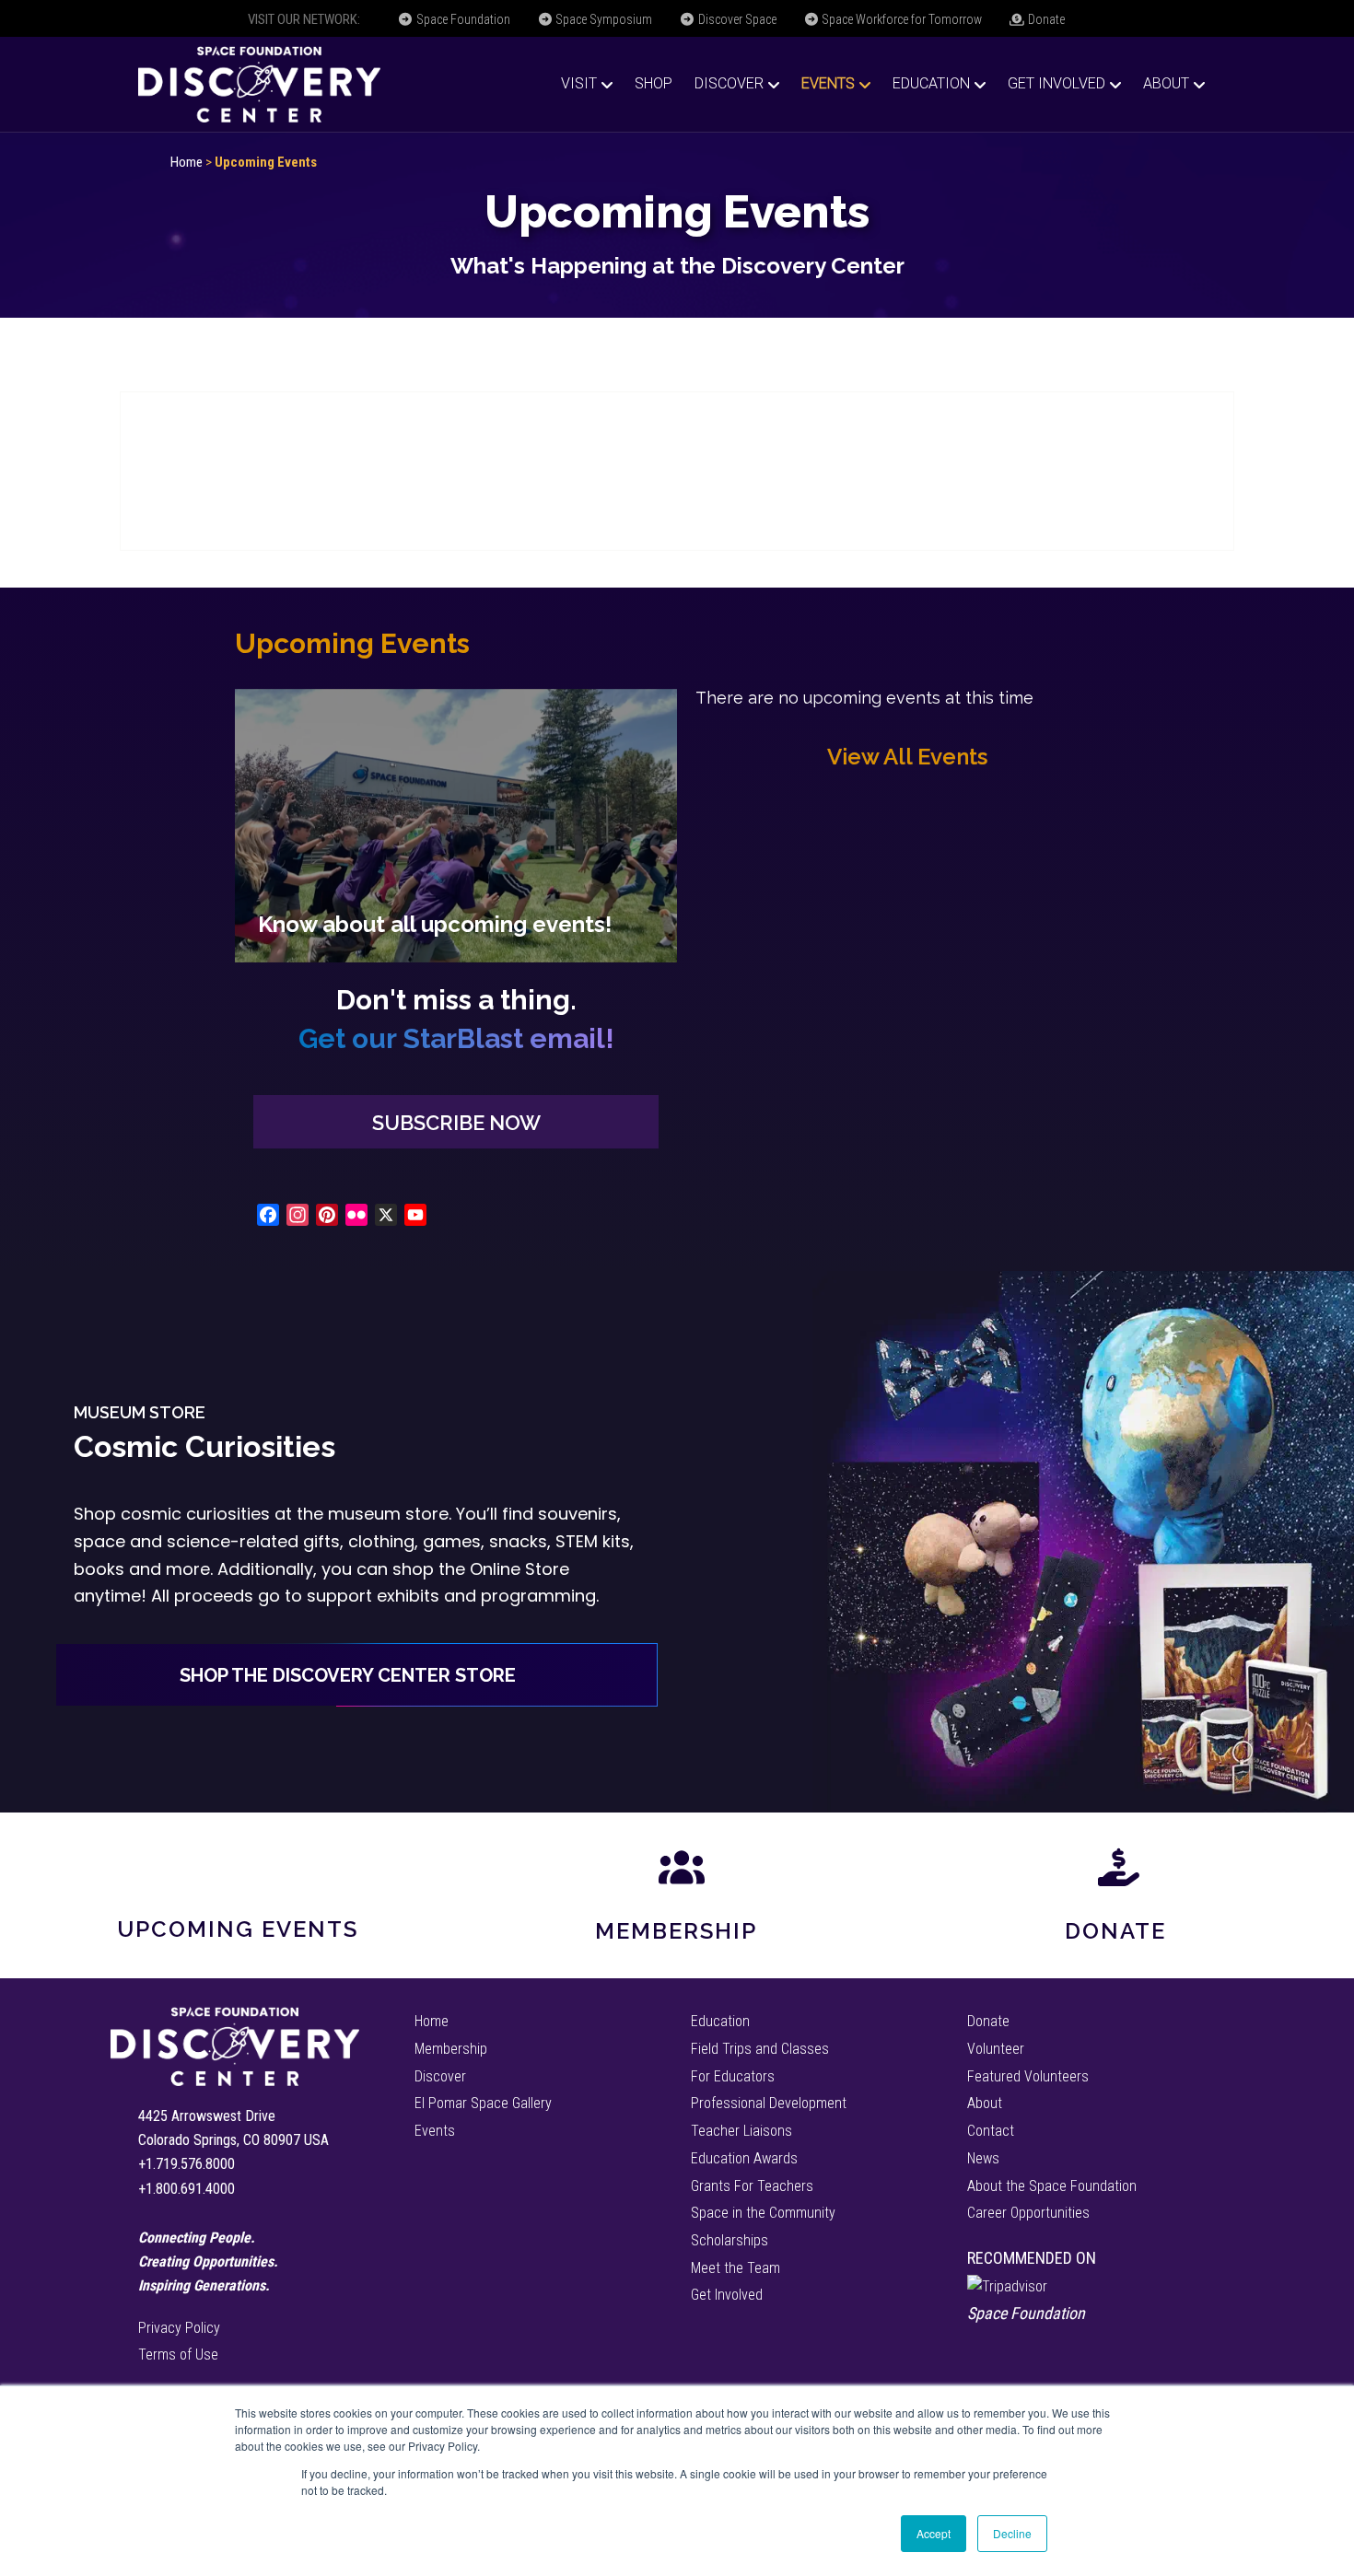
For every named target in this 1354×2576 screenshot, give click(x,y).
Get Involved (1056, 83)
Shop (654, 83)
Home (187, 162)
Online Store (519, 1569)
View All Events (907, 757)
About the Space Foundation (1052, 2186)
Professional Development (769, 2103)
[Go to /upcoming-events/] (456, 826)
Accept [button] (934, 2533)
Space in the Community (763, 2213)
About (1166, 83)
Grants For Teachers (752, 2186)
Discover (729, 83)
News (983, 2158)
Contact (991, 2131)
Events (828, 83)
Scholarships (730, 2240)
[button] (456, 1122)
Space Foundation (462, 19)
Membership (676, 1931)
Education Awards (744, 2158)
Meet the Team (735, 2268)
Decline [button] (1012, 2533)
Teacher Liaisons (741, 2131)
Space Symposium (602, 19)
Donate (1045, 19)
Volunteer (996, 2049)
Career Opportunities (1028, 2213)
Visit (579, 83)
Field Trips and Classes (760, 2049)
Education (931, 83)
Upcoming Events (238, 1929)
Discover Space (736, 19)
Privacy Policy (179, 2328)
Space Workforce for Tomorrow (900, 19)
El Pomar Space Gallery (483, 2103)
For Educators (733, 2076)
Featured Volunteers (1028, 2076)
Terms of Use (178, 2355)
